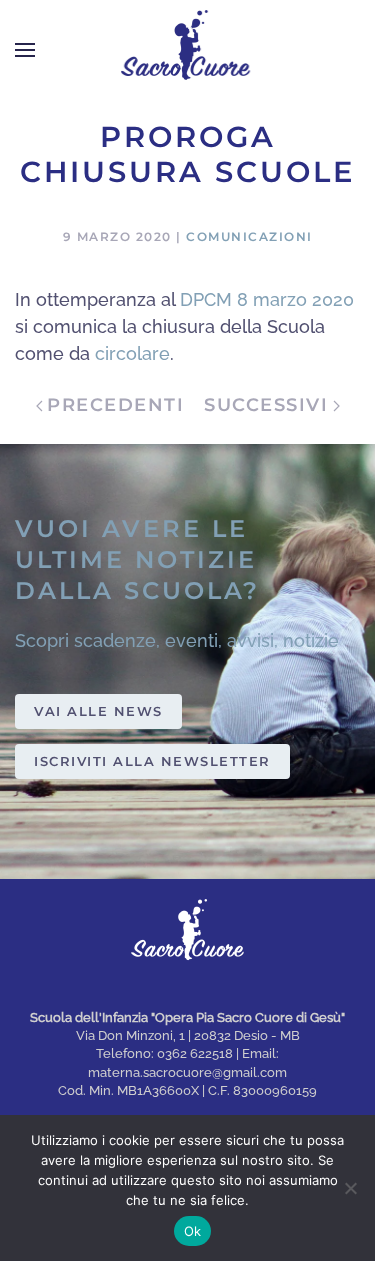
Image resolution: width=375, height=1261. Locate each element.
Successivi (266, 405)
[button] (25, 50)
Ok (193, 1231)
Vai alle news (98, 711)
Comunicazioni (249, 236)
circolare (132, 353)
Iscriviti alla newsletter (152, 761)
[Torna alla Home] (188, 50)
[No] (350, 1188)
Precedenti (115, 405)
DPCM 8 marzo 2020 (267, 299)
